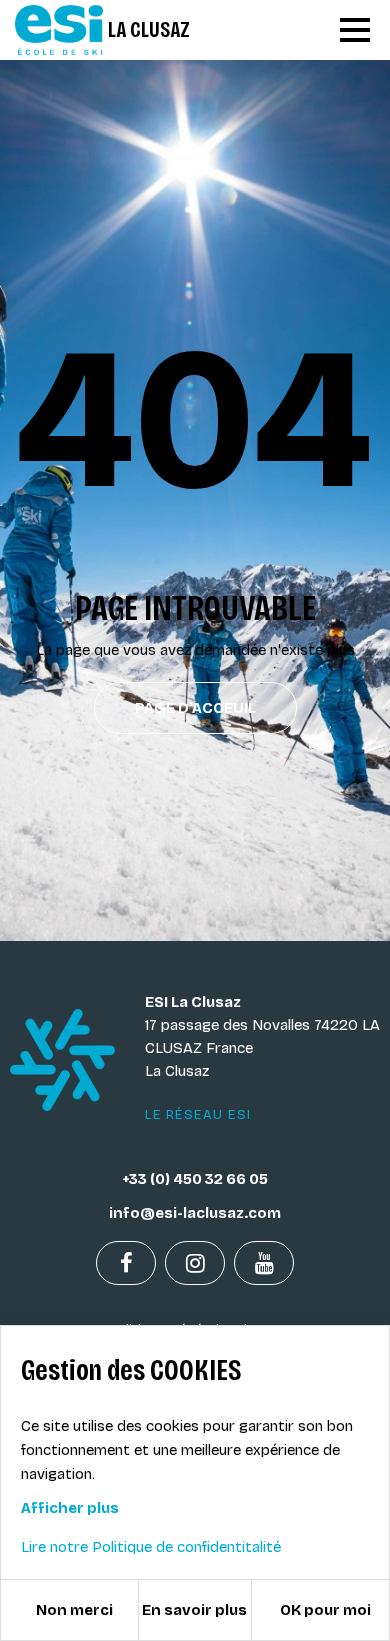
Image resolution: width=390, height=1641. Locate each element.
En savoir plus (194, 1610)
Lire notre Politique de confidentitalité (151, 1547)
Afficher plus (70, 1508)
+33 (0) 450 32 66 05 (195, 1179)
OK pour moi (325, 1610)
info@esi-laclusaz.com (195, 1213)
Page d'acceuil (195, 708)
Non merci (74, 1610)
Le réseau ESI (198, 1115)
